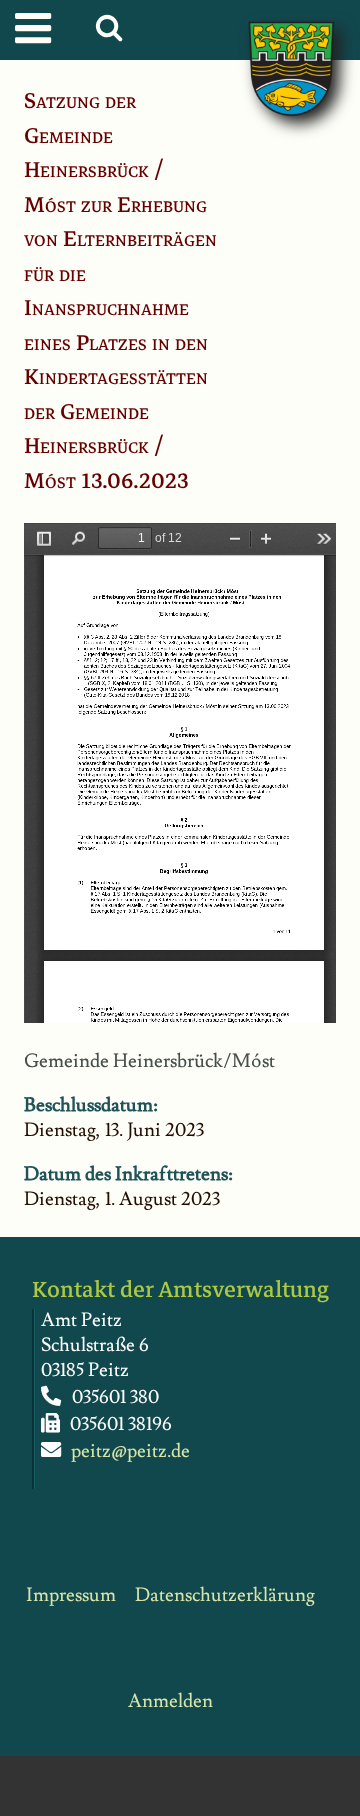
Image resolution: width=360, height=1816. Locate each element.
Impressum (71, 1595)
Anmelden (170, 1701)
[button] (113, 33)
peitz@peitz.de (130, 1451)
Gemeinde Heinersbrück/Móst (149, 1061)
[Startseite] (271, 48)
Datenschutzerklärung (225, 1595)
